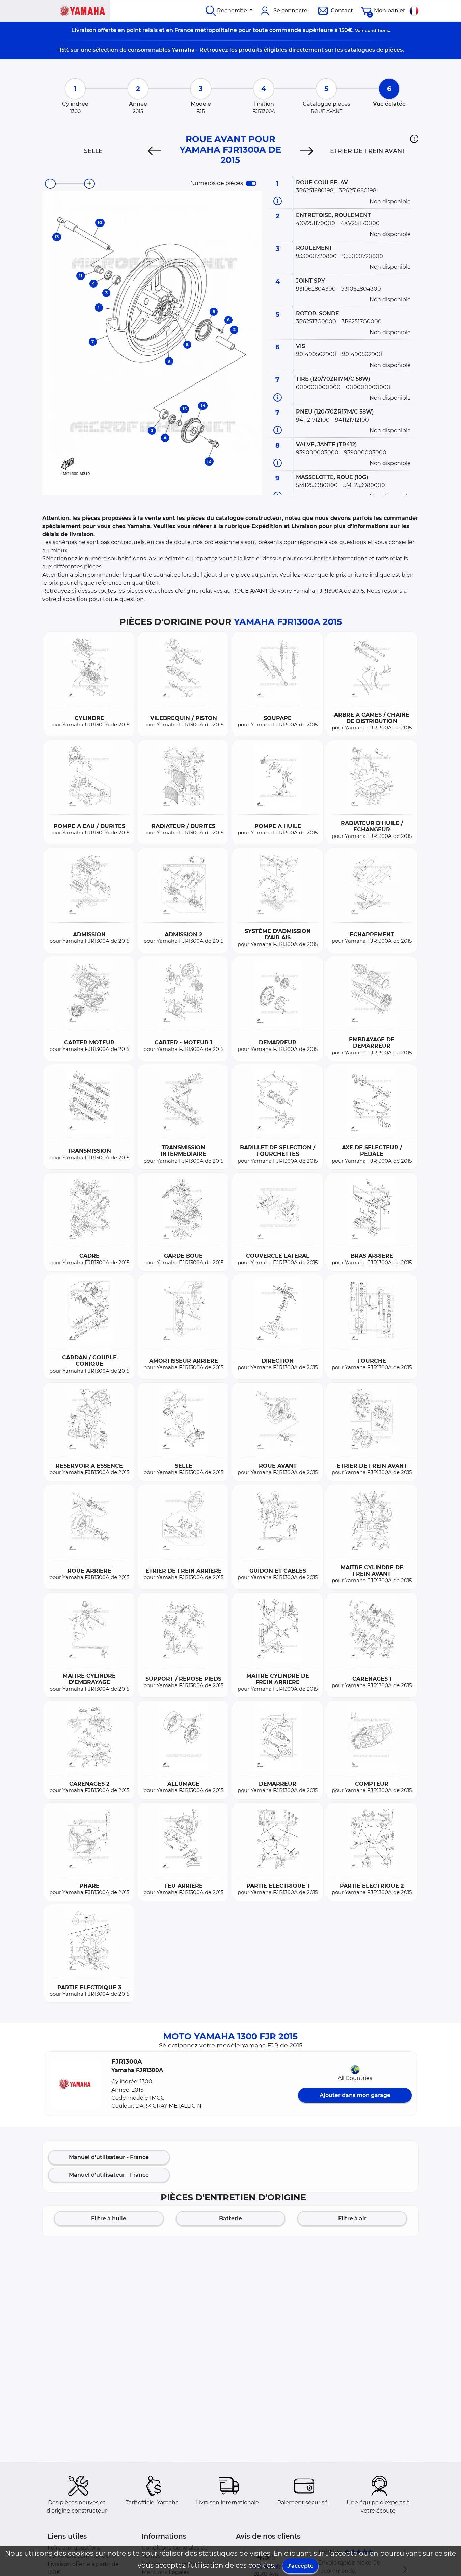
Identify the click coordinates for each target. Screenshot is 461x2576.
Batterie (231, 2218)
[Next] (307, 151)
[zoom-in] (89, 184)
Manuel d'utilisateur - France (109, 2157)
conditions (377, 30)
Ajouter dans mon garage (355, 2095)
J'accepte (300, 2566)
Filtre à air (352, 2218)
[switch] (251, 183)
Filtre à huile (109, 2218)
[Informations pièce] (278, 201)
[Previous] (154, 151)
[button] (414, 139)
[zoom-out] (50, 184)
